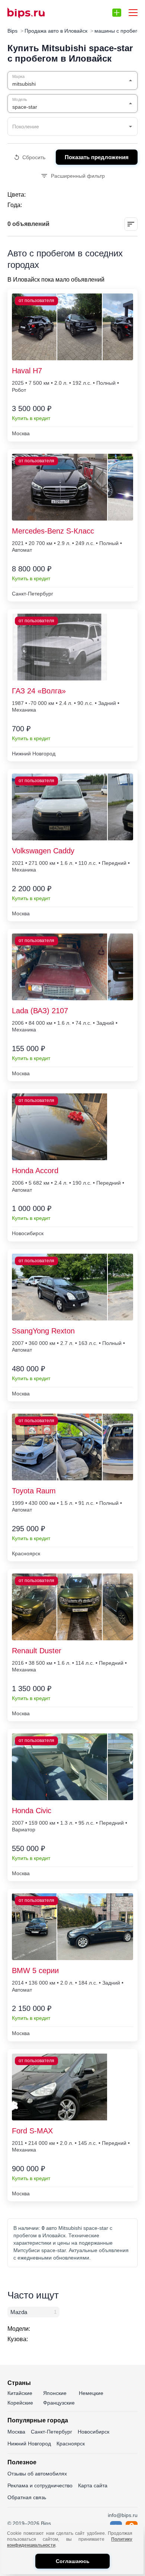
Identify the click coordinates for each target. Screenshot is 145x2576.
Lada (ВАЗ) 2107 (40, 1011)
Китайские (20, 2393)
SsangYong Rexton (43, 1331)
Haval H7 (27, 371)
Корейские (20, 2403)
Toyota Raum (34, 1491)
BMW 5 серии (35, 1970)
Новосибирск (94, 2432)
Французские (59, 2403)
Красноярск (71, 2444)
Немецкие (91, 2393)
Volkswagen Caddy (43, 851)
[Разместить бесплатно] (117, 13)
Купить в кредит (31, 418)
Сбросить (34, 157)
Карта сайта (93, 2485)
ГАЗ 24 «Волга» (39, 691)
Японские (55, 2393)
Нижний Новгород (29, 2444)
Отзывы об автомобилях (37, 2474)
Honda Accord (35, 1171)
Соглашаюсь (73, 2561)
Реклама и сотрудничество (40, 2485)
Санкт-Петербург (51, 2432)
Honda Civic (32, 1811)
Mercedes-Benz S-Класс (53, 531)
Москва (16, 2432)
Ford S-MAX (32, 2131)
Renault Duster (37, 1651)
